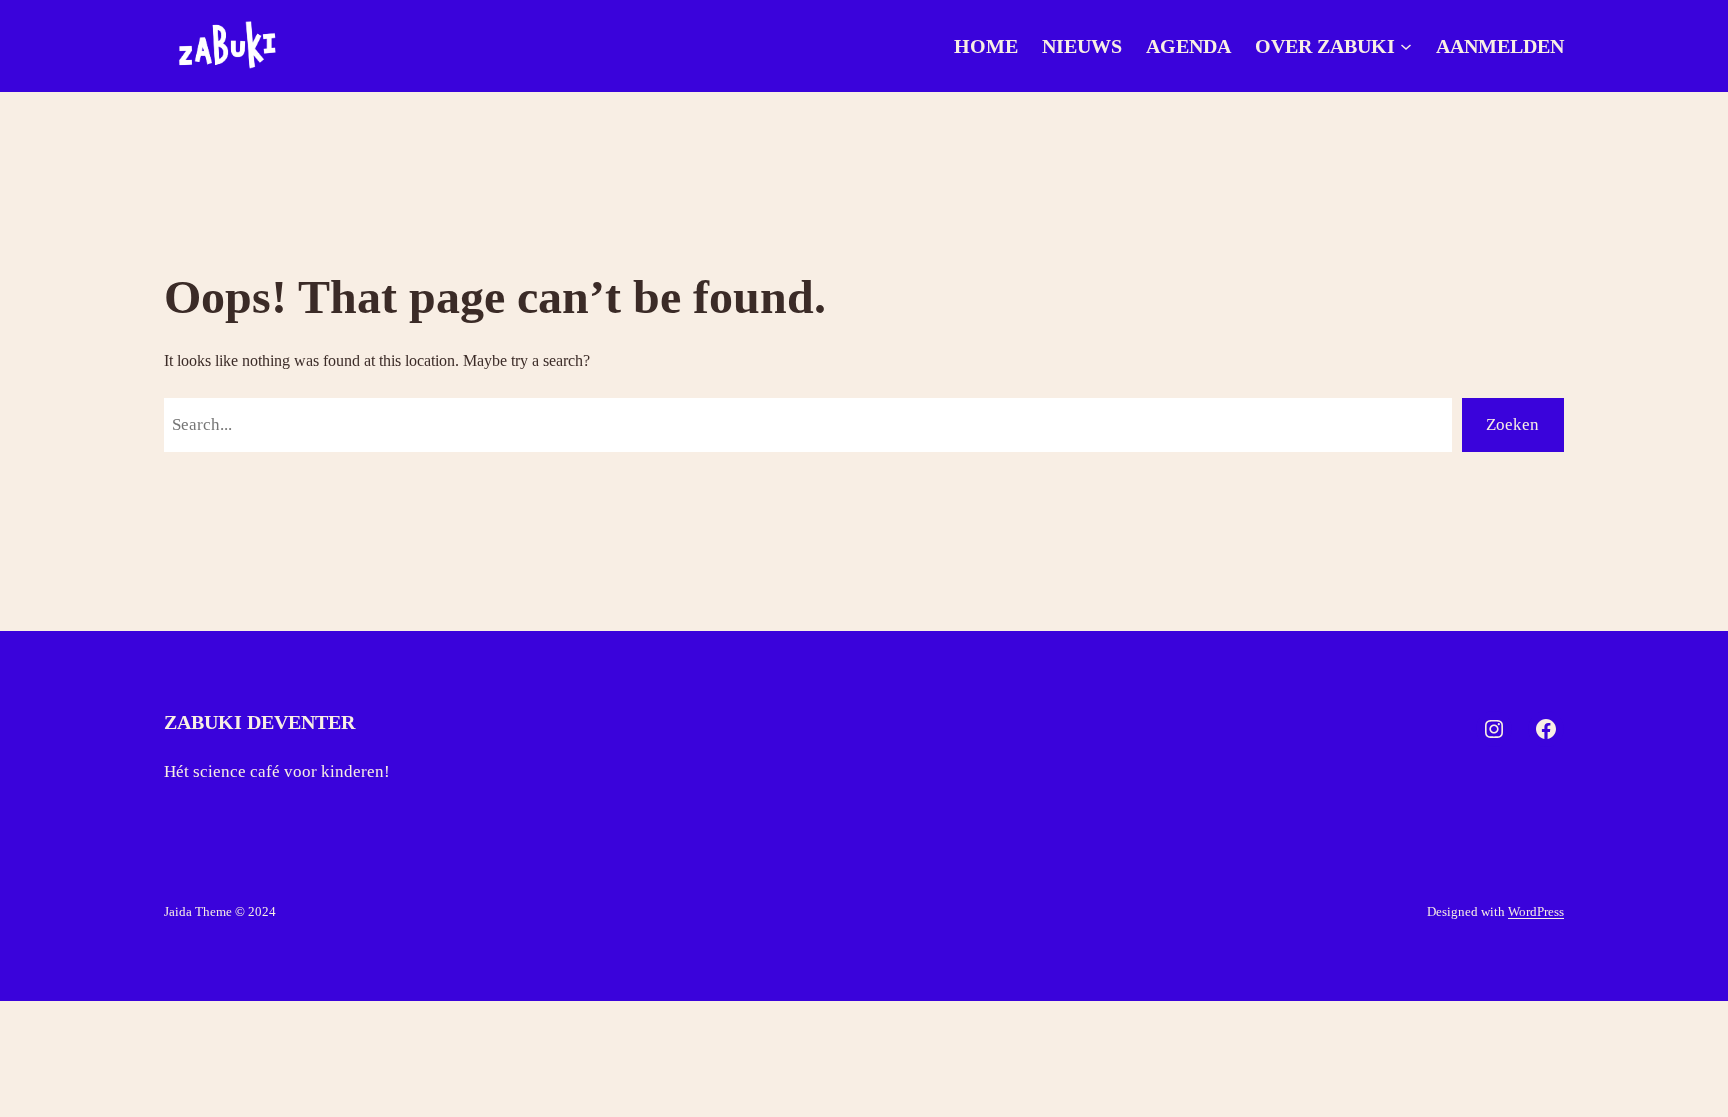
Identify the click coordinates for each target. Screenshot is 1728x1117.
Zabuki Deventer (259, 722)
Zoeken (1512, 424)
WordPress (1536, 912)
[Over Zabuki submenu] (1406, 46)
